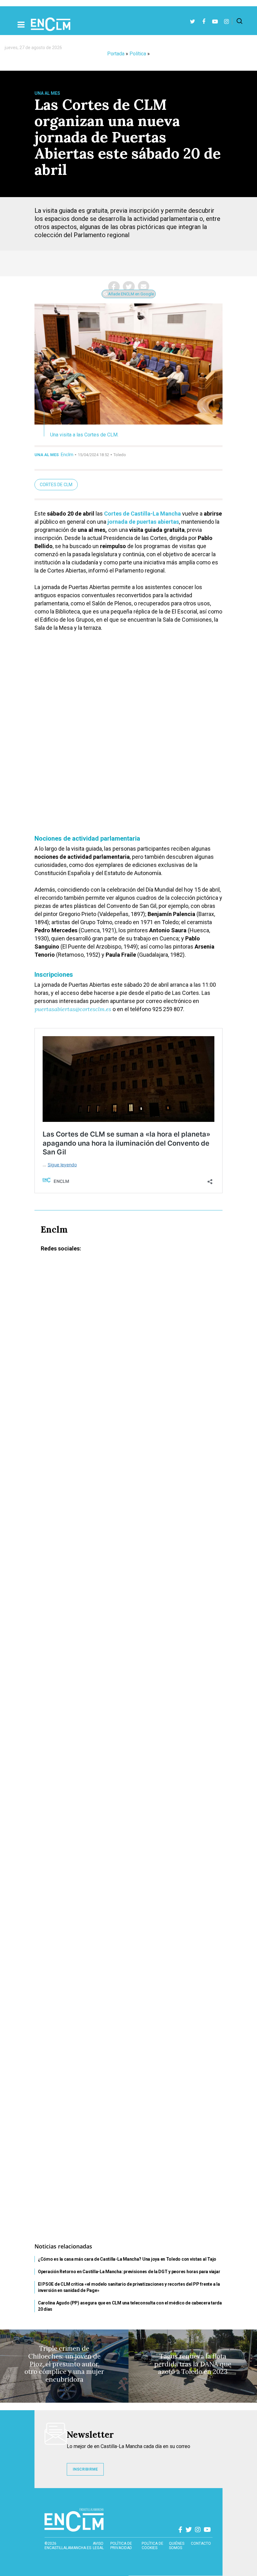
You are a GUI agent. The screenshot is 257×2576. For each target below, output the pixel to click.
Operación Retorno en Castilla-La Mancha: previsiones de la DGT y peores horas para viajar (129, 2272)
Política (138, 54)
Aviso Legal (98, 2546)
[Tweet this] (129, 287)
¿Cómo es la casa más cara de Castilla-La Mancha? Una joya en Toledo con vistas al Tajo (127, 2259)
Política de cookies (152, 2546)
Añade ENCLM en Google (131, 294)
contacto (201, 2543)
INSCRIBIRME (85, 2469)
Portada (116, 54)
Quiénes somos (177, 2546)
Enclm (67, 455)
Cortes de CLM (56, 485)
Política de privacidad (121, 2546)
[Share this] (114, 287)
